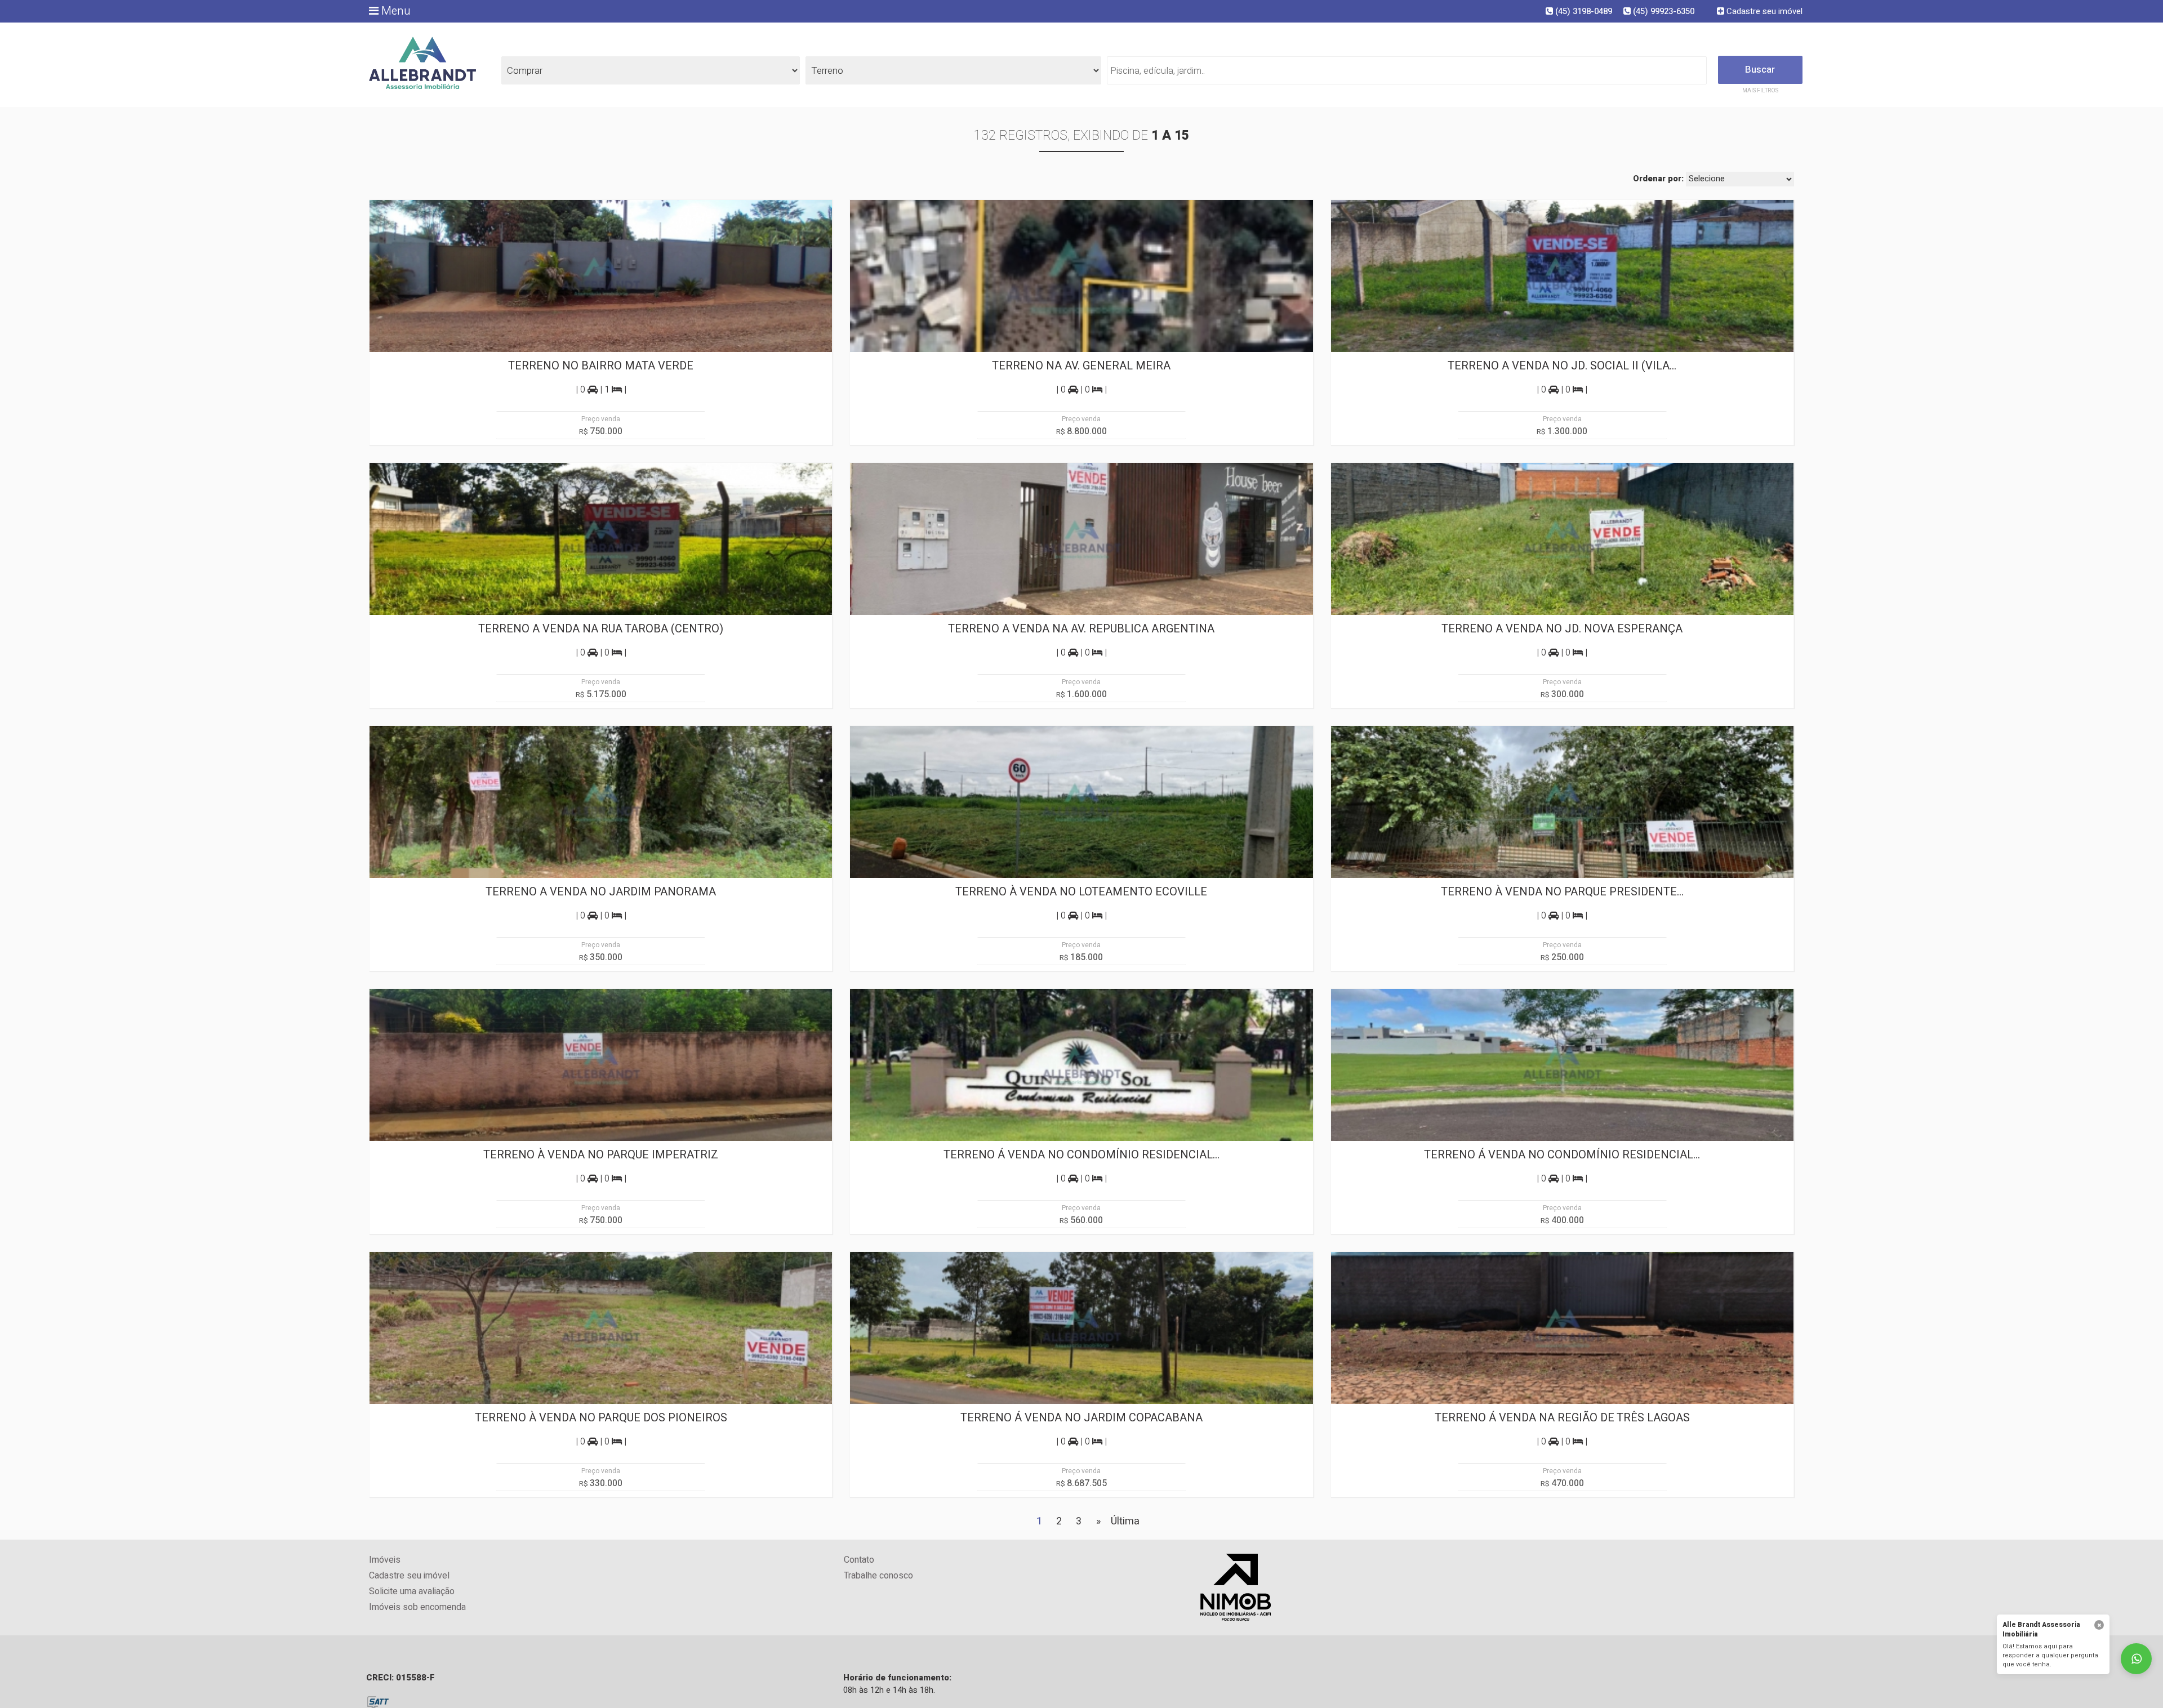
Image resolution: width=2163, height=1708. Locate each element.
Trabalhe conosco (878, 1576)
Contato (859, 1560)
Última (1125, 1521)
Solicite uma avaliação (412, 1592)
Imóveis (385, 1560)
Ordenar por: (1658, 179)
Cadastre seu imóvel (1763, 11)
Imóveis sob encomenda (417, 1607)
